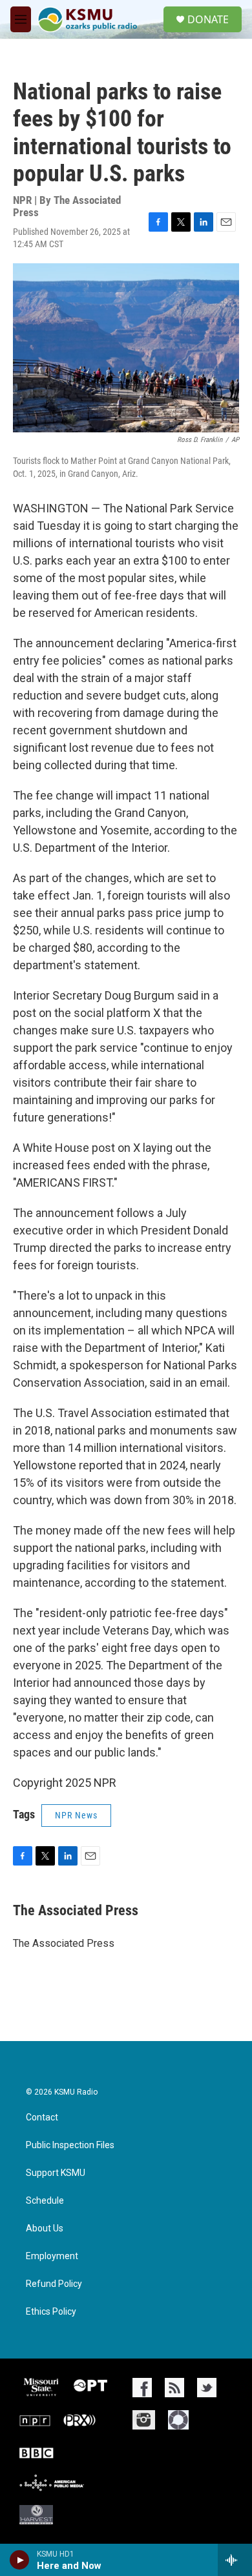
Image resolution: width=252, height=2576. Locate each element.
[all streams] (235, 2560)
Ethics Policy (51, 2312)
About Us (45, 2229)
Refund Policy (54, 2284)
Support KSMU (56, 2173)
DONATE (208, 19)
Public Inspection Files (70, 2145)
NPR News (76, 1815)
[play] (20, 2560)
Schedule (45, 2201)
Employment (52, 2256)
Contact (42, 2118)
